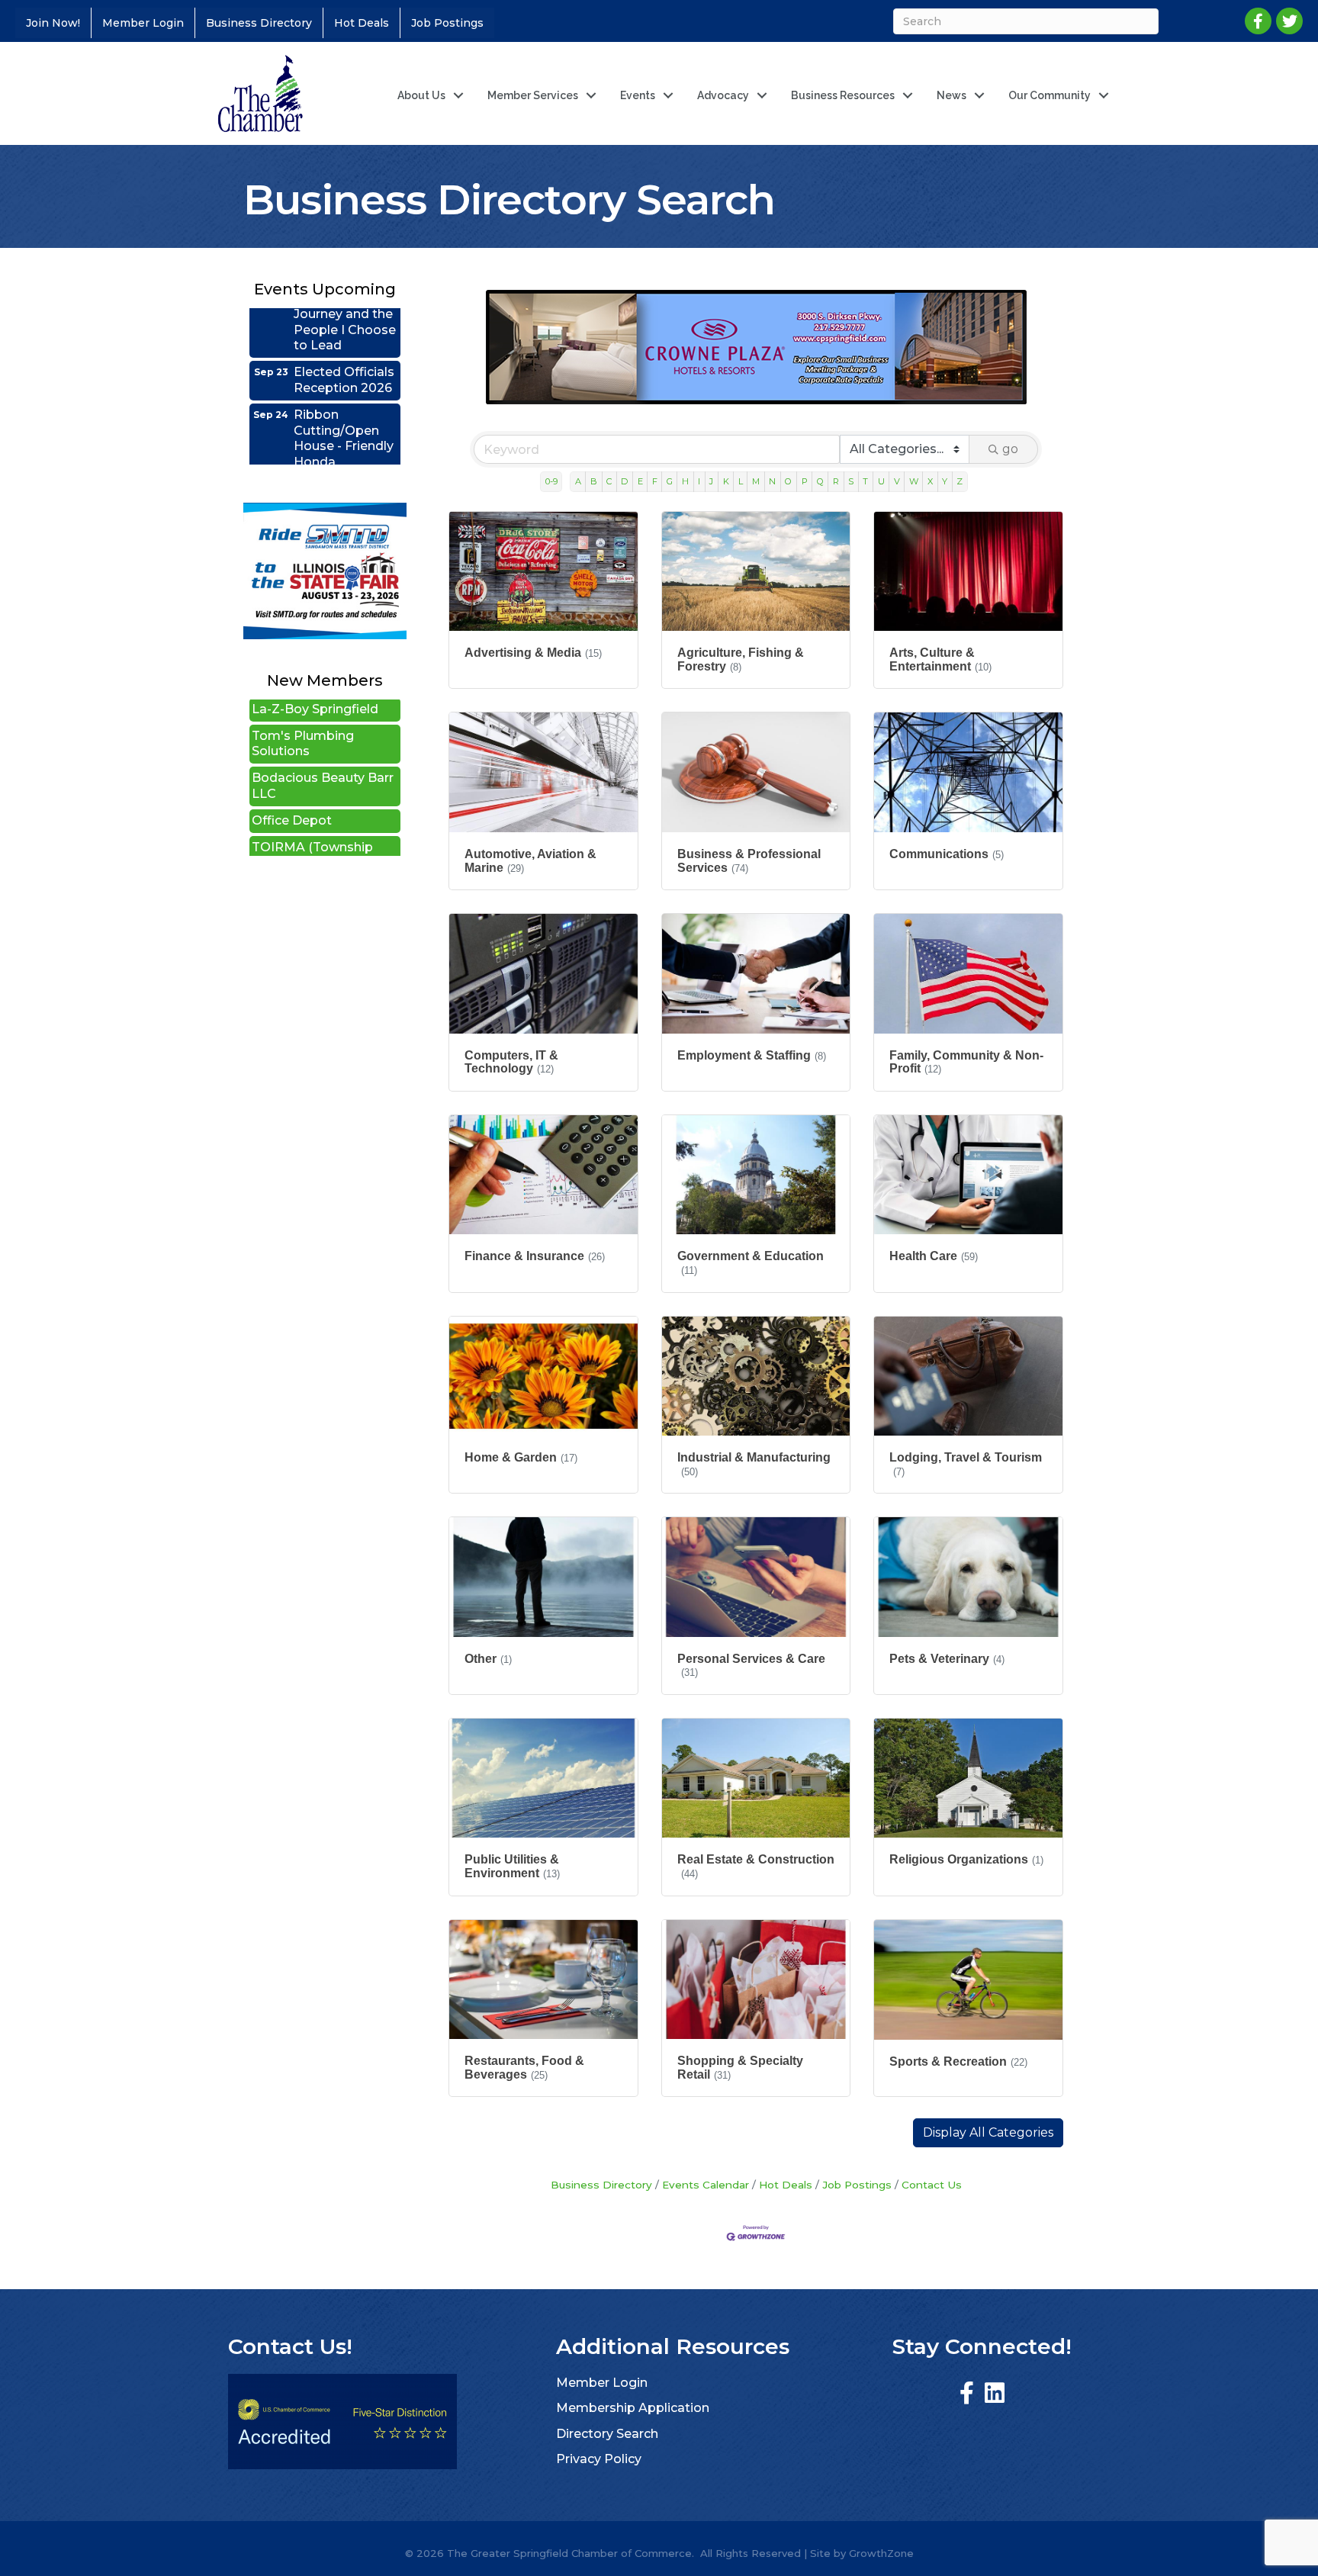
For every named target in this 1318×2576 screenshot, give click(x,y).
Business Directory (259, 23)
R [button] (836, 481)
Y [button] (945, 481)
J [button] (711, 481)
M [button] (756, 481)
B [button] (594, 481)
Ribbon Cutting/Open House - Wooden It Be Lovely (346, 456)
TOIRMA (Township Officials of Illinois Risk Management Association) (321, 815)
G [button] (670, 481)
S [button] (851, 481)
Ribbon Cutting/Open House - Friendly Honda (344, 382)
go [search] (1010, 449)
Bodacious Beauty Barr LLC (323, 730)
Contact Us (932, 2185)
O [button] (788, 481)
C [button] (609, 481)
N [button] (772, 481)
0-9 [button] (551, 481)
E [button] (640, 481)
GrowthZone (881, 2553)
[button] (988, 2133)
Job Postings (447, 23)
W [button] (914, 481)
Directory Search (607, 2434)
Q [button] (820, 481)
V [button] (897, 481)
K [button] (726, 481)
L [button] (741, 481)
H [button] (685, 481)
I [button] (699, 481)
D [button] (624, 481)
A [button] (578, 481)
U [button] (881, 481)
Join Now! (53, 23)
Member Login (143, 23)
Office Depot (292, 765)
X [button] (930, 481)
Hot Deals (362, 23)
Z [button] (960, 481)
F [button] (655, 481)
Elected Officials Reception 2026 (344, 323)
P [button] (805, 481)
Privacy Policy (599, 2459)
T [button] (865, 481)
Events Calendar (706, 2185)
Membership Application (633, 2408)
